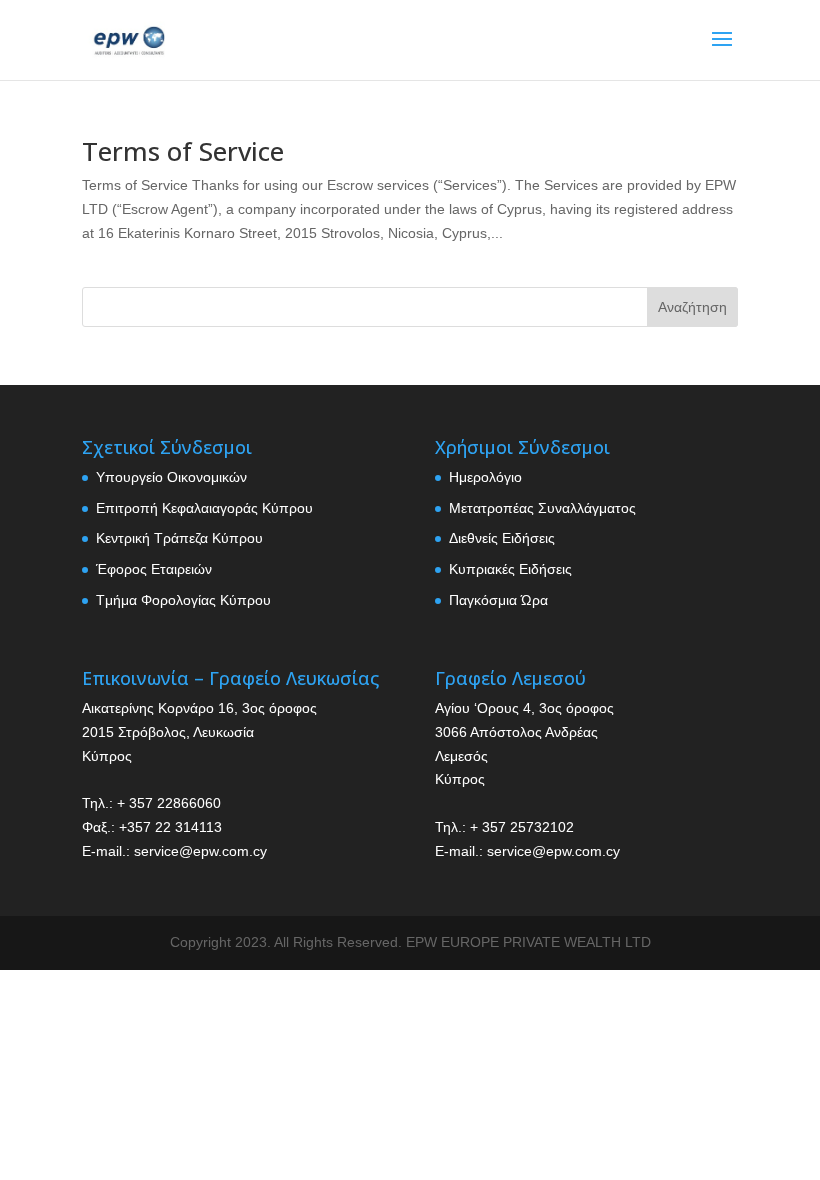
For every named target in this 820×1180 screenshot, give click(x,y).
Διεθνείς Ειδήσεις (502, 538)
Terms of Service (183, 151)
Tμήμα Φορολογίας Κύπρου (183, 600)
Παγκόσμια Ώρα (498, 600)
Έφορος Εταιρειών (154, 569)
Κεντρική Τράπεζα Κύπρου (179, 538)
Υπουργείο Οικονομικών (171, 477)
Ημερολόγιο (485, 477)
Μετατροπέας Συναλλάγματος (542, 508)
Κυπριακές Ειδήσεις (510, 569)
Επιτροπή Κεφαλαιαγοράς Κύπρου (204, 508)
